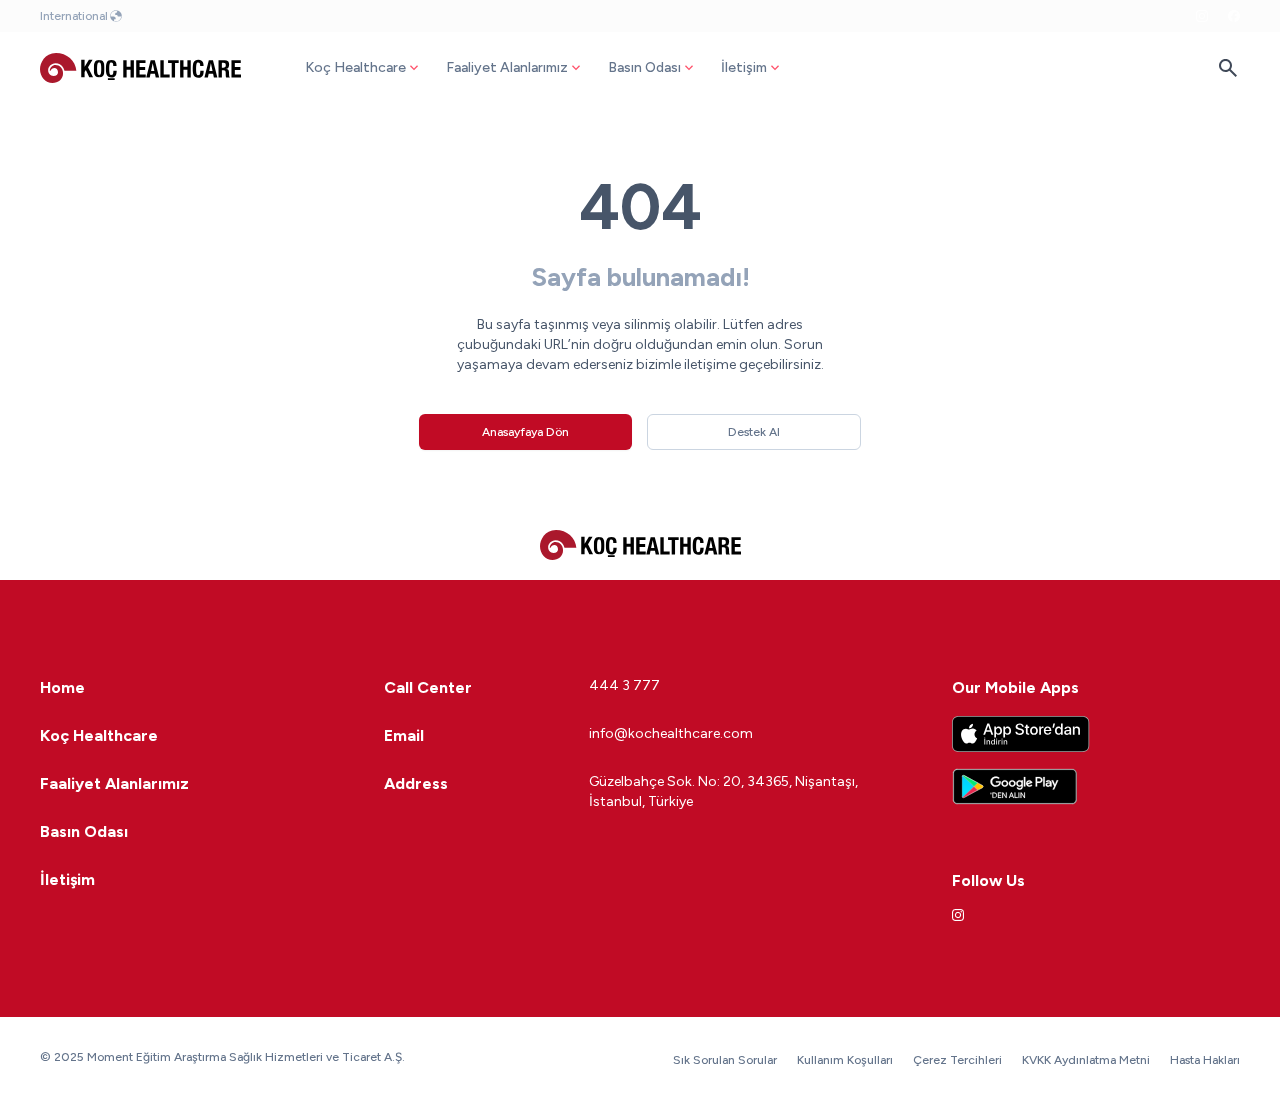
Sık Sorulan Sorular (725, 1060)
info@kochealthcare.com (671, 733)
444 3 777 (624, 685)
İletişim (744, 67)
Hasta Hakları (1205, 1060)
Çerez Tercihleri (957, 1060)
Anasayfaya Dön (525, 432)
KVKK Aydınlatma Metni (1086, 1060)
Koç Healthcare (355, 67)
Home (62, 687)
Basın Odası (644, 67)
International (74, 16)
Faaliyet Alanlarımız (507, 67)
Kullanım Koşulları (845, 1060)
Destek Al (754, 432)
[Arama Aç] (1228, 68)
